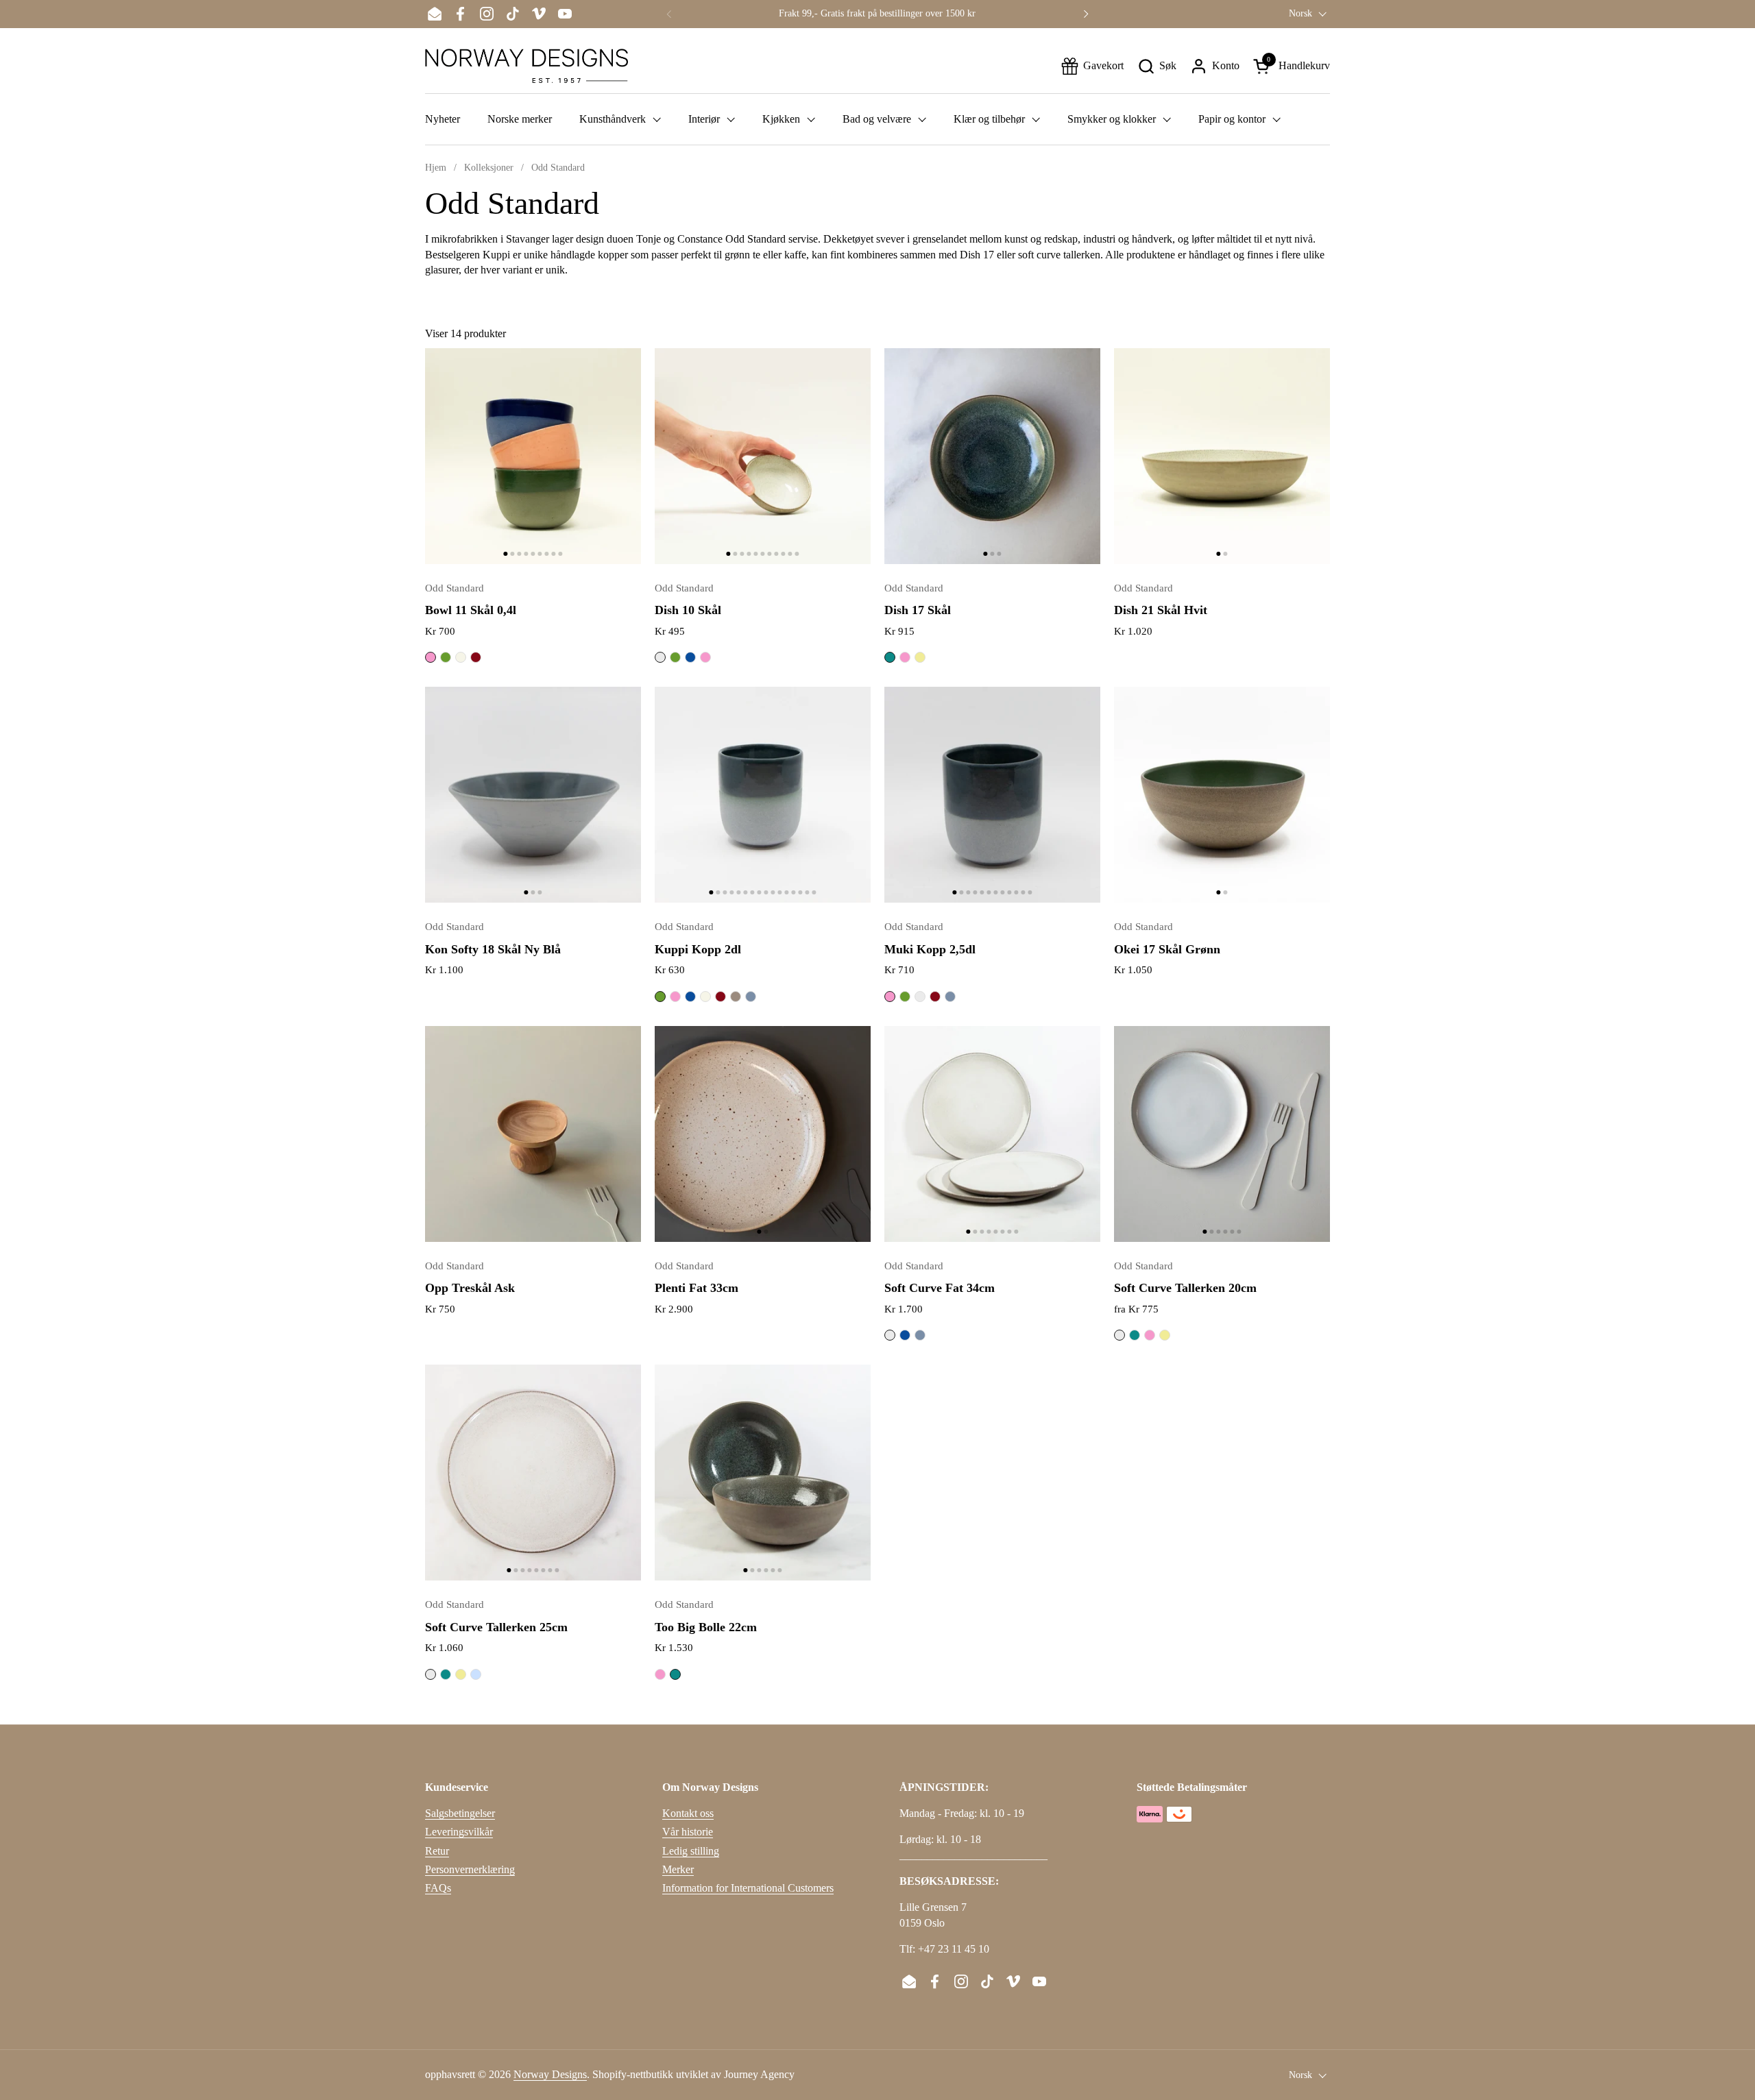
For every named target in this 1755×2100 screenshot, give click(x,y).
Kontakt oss (688, 1813)
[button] (1157, 66)
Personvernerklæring (470, 1869)
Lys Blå (476, 1674)
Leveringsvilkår (459, 1832)
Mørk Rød (476, 657)
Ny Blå (751, 997)
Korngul (920, 657)
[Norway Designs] (526, 66)
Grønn (446, 657)
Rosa (431, 657)
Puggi (736, 997)
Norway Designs (550, 2074)
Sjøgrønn (890, 657)
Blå (690, 657)
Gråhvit (660, 657)
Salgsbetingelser (460, 1813)
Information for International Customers (748, 1888)
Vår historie (688, 1832)
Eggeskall (461, 657)
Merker (678, 1869)
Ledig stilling (691, 1851)
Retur (437, 1851)
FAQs (438, 1888)
